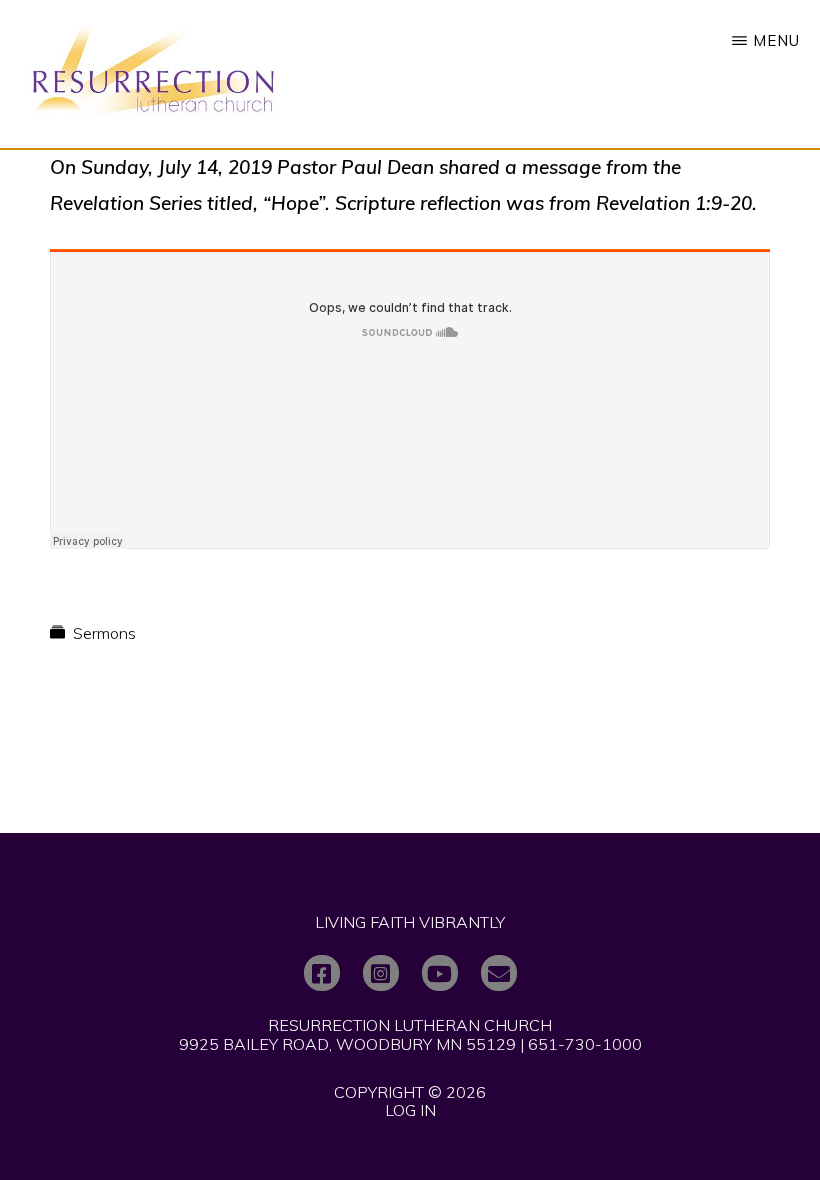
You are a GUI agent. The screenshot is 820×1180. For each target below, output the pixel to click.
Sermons (104, 633)
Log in (410, 1110)
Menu (776, 40)
